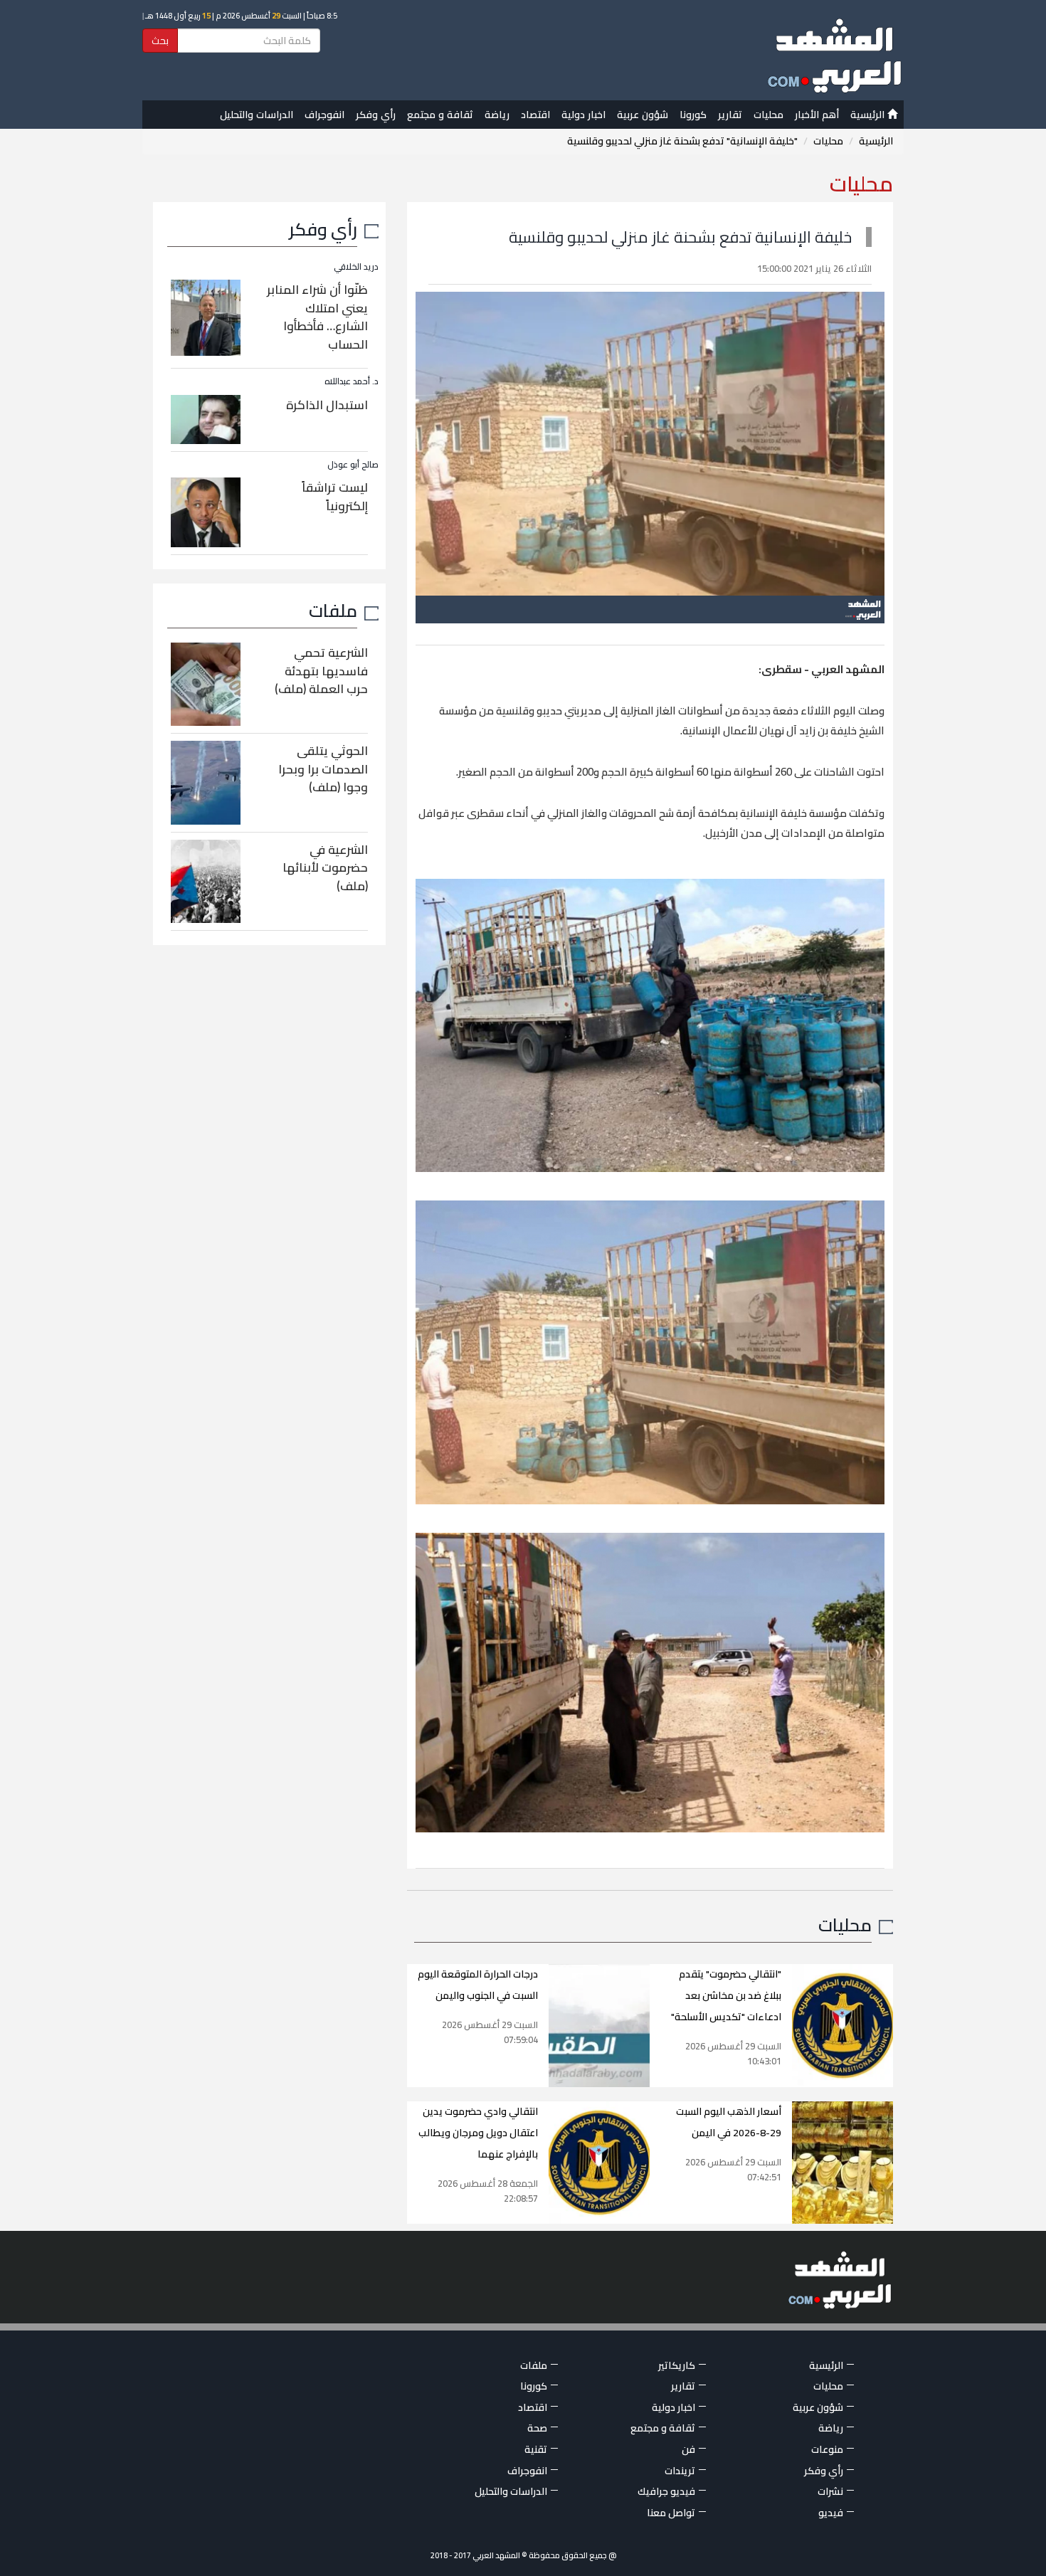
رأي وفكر (376, 115)
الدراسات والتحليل (257, 115)
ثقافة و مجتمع (440, 115)
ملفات (333, 610)
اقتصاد (535, 115)
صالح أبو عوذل (353, 464)
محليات (768, 115)
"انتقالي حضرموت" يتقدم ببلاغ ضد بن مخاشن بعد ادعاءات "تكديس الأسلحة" (726, 1995)
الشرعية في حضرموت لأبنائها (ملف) (325, 868)
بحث (160, 41)
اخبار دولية (583, 115)
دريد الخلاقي (356, 266)
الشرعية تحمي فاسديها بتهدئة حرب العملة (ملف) (321, 671)
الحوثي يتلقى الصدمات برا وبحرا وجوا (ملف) (323, 769)
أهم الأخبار (817, 115)
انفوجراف (324, 115)
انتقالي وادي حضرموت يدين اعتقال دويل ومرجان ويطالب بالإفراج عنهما (478, 2133)
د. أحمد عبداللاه (352, 381)
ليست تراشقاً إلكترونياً (335, 497)
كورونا (693, 115)
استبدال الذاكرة (327, 405)
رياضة (497, 115)
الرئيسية (869, 115)
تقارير (730, 115)
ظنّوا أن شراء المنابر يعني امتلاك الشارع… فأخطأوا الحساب (317, 317)
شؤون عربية (643, 115)
